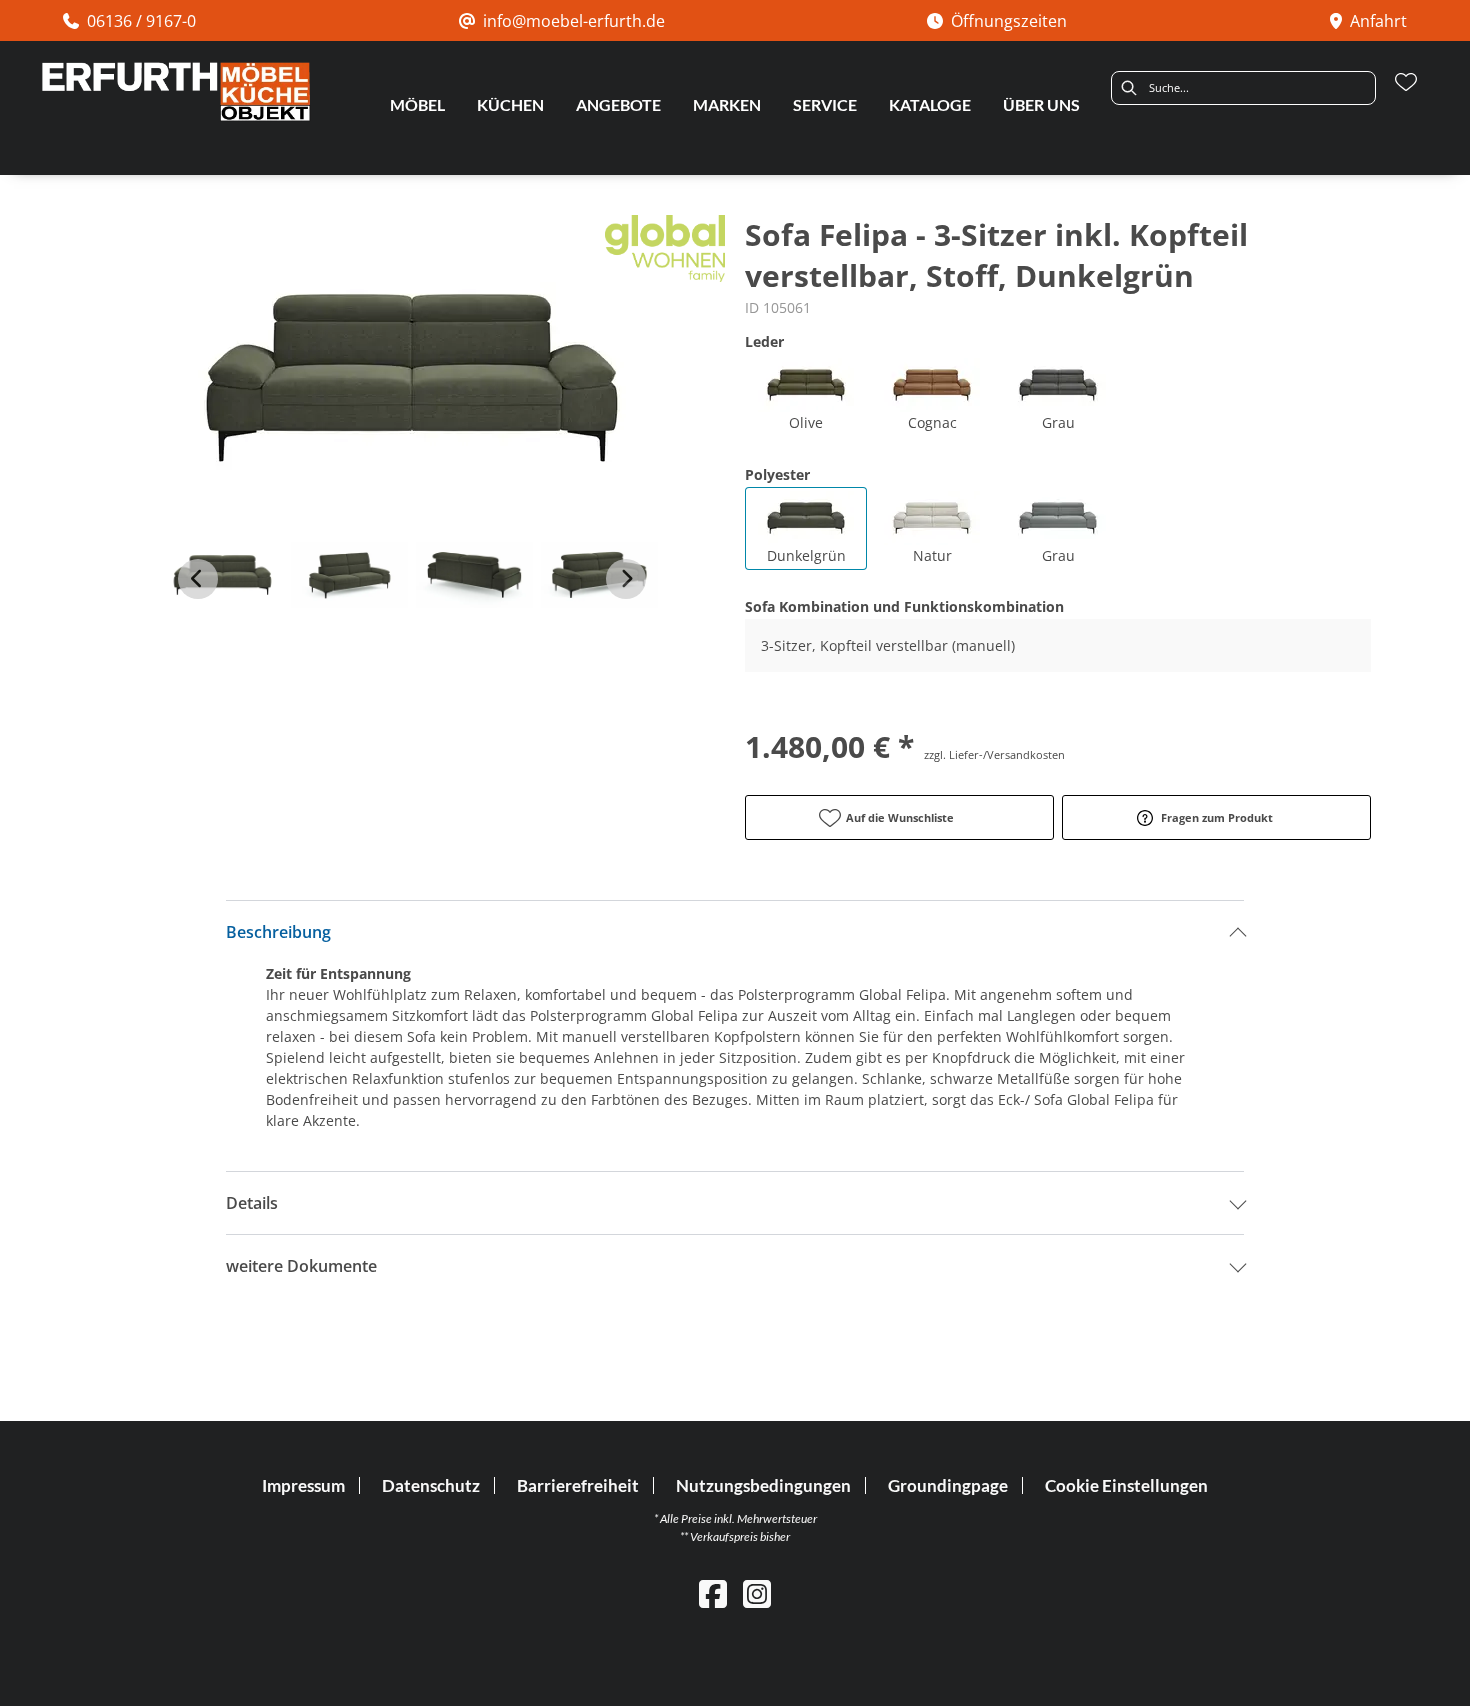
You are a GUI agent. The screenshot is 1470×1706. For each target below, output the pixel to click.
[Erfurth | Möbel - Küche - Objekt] (175, 91)
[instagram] (757, 1593)
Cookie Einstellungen (1126, 1485)
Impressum (303, 1485)
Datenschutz (431, 1485)
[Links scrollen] (198, 579)
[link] (417, 104)
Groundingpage (948, 1485)
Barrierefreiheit (578, 1485)
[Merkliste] (1406, 82)
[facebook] (713, 1593)
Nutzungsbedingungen (763, 1485)
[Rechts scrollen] (626, 579)
